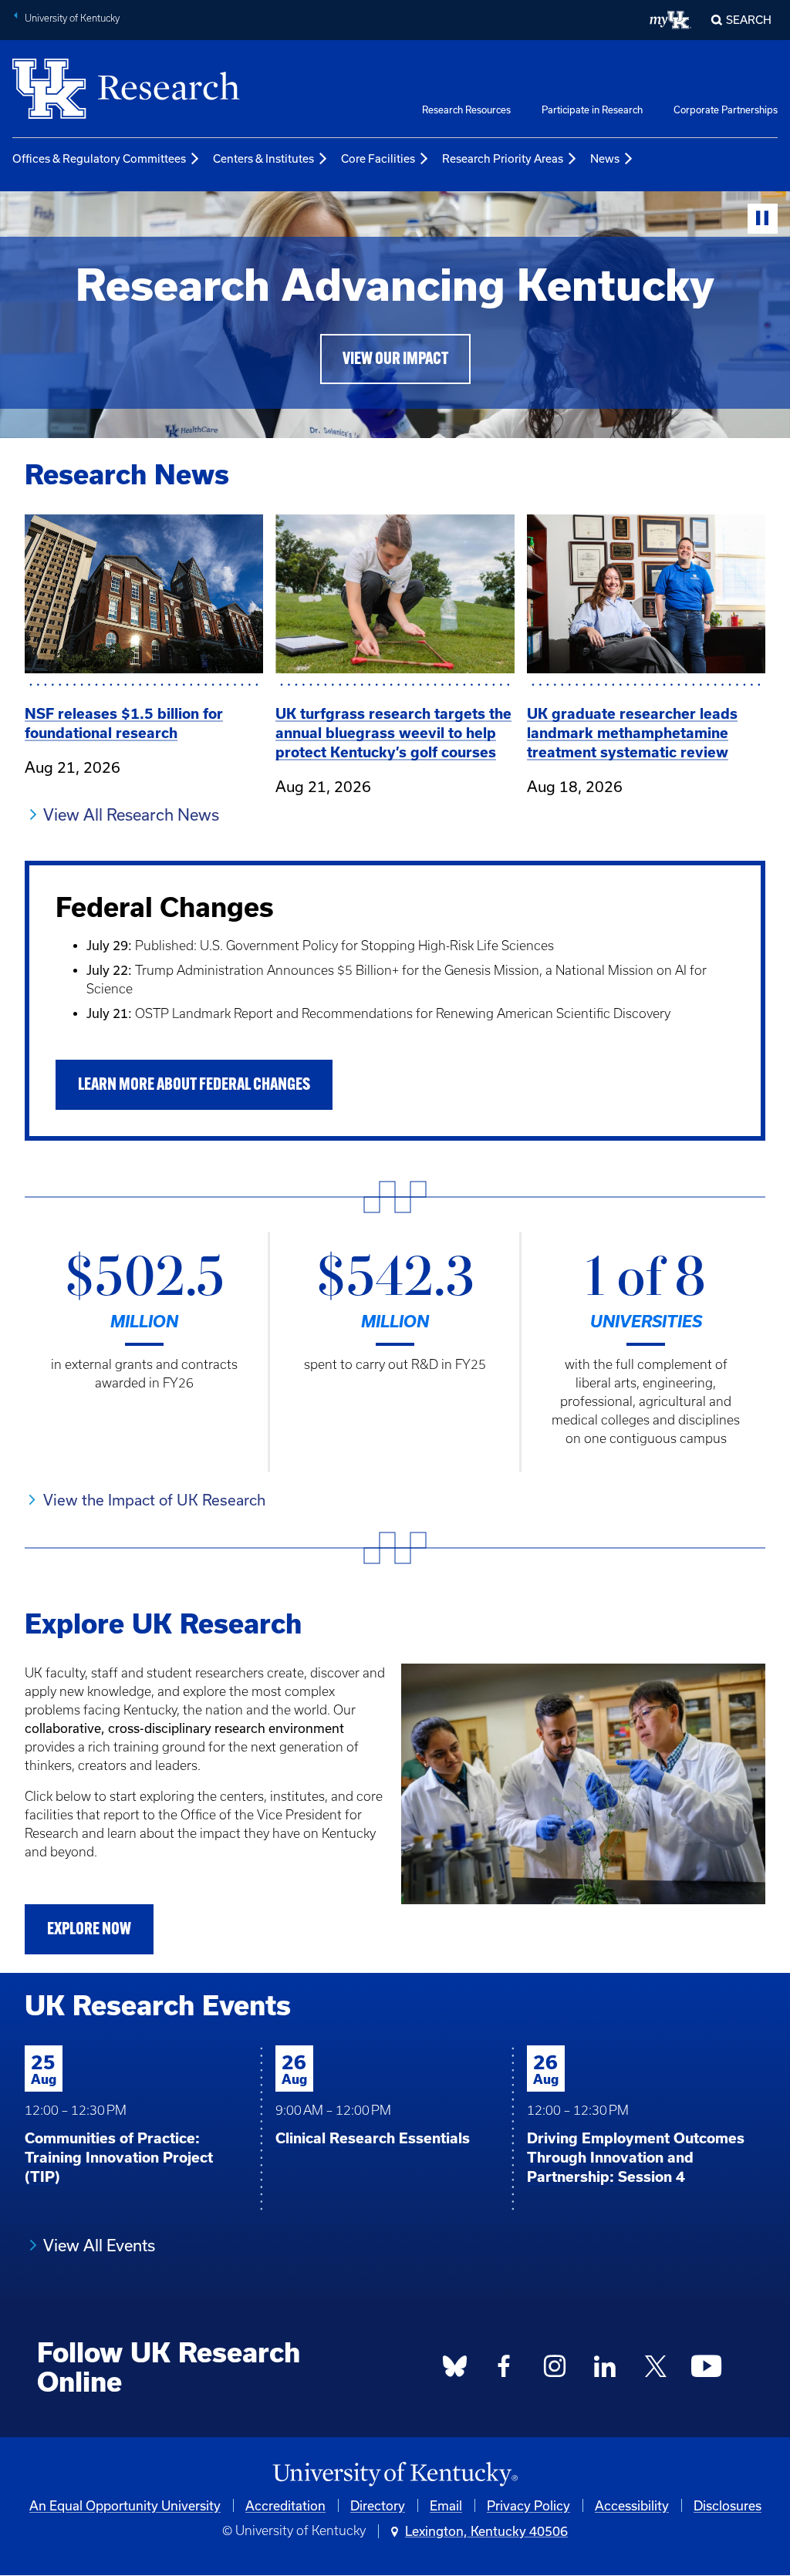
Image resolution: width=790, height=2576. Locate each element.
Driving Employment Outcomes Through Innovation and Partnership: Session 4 (636, 2158)
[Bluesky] (454, 2371)
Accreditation (285, 2505)
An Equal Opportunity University (125, 2505)
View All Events (99, 2245)
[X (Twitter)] (656, 2371)
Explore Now (89, 1930)
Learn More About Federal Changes (194, 1086)
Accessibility (632, 2505)
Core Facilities (378, 158)
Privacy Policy (528, 2505)
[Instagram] (555, 2371)
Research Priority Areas (503, 158)
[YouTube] (707, 2371)
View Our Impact (395, 360)
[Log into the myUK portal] (671, 20)
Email (446, 2505)
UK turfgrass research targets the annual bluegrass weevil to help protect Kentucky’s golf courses (393, 733)
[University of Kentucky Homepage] (395, 2475)
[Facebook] (505, 2371)
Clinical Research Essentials (373, 2138)
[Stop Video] (763, 219)
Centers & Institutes (263, 158)
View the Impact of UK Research (154, 1500)
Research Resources (466, 110)
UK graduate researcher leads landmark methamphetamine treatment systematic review (632, 733)
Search (749, 20)
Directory (378, 2505)
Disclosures (728, 2505)
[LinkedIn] (606, 2371)
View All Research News (131, 814)
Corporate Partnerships (726, 110)
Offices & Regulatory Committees (99, 158)
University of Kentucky (72, 18)
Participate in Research (592, 110)
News (605, 158)
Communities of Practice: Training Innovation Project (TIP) (119, 2158)
